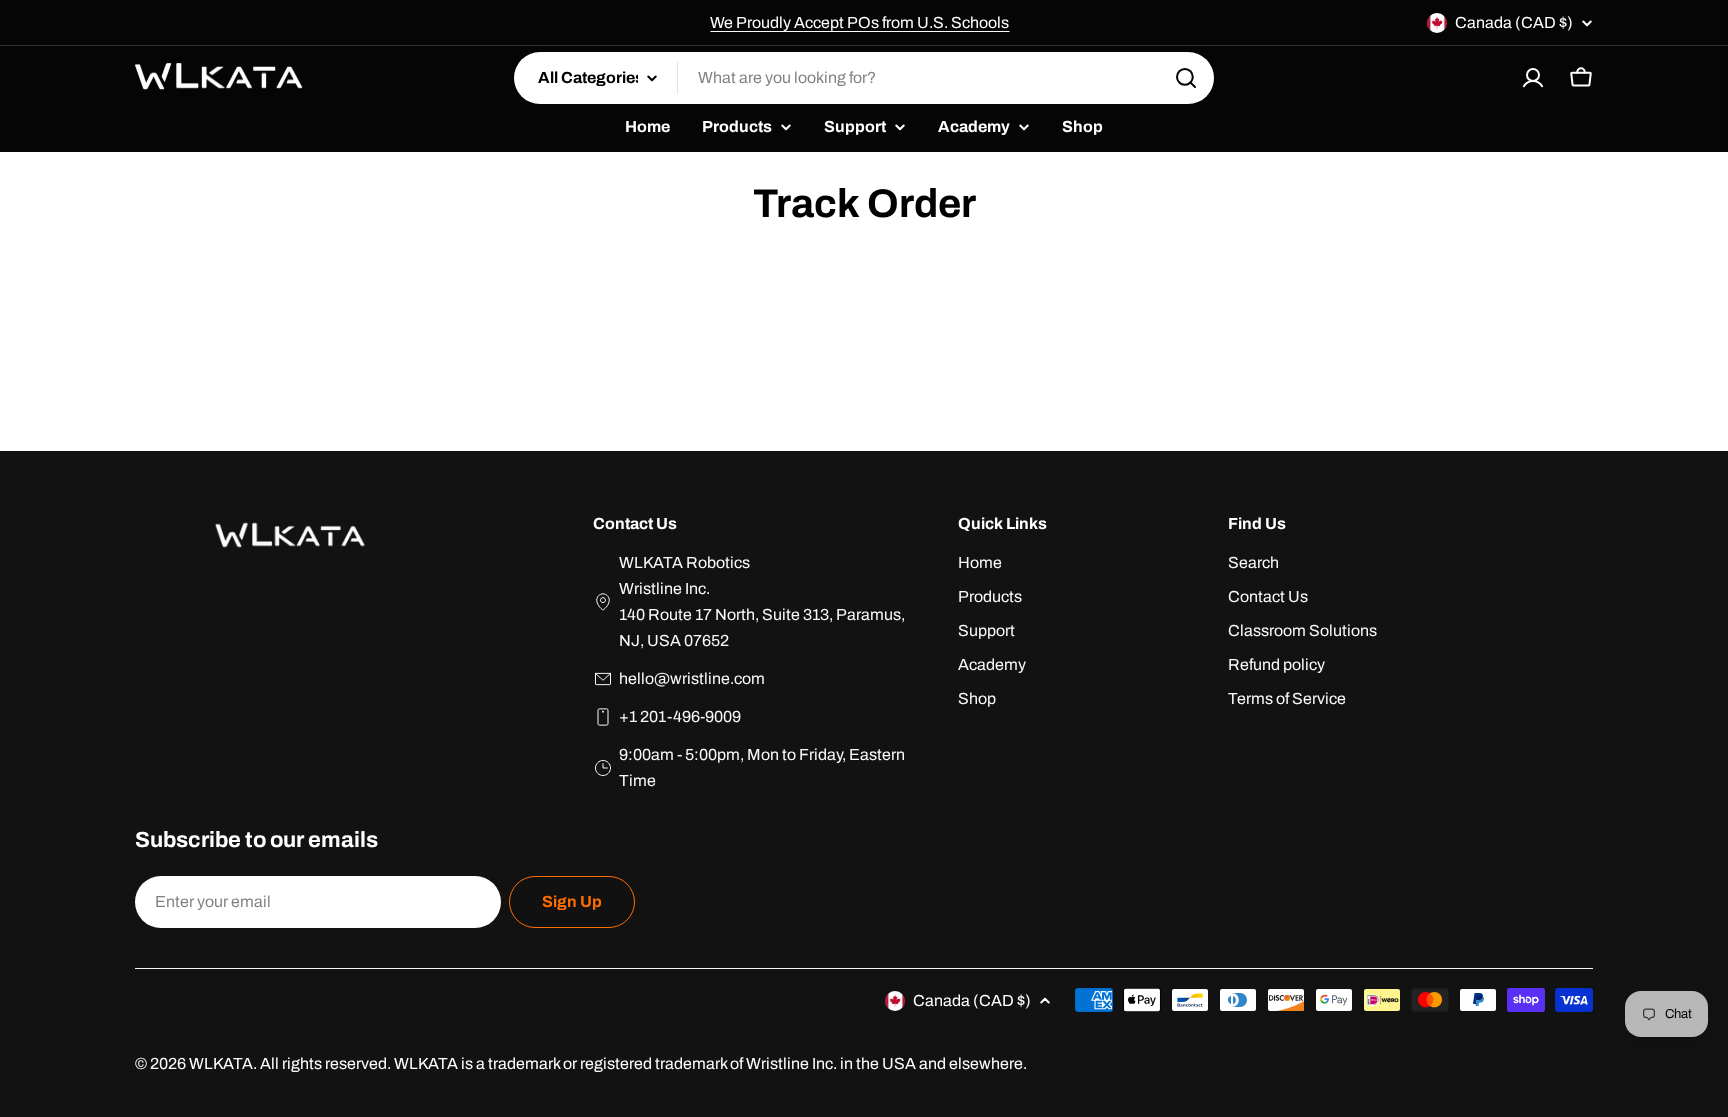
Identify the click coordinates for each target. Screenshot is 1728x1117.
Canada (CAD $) (1514, 22)
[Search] (1186, 78)
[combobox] (864, 78)
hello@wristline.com (692, 678)
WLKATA (221, 1063)
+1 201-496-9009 (680, 716)
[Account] (1533, 78)
